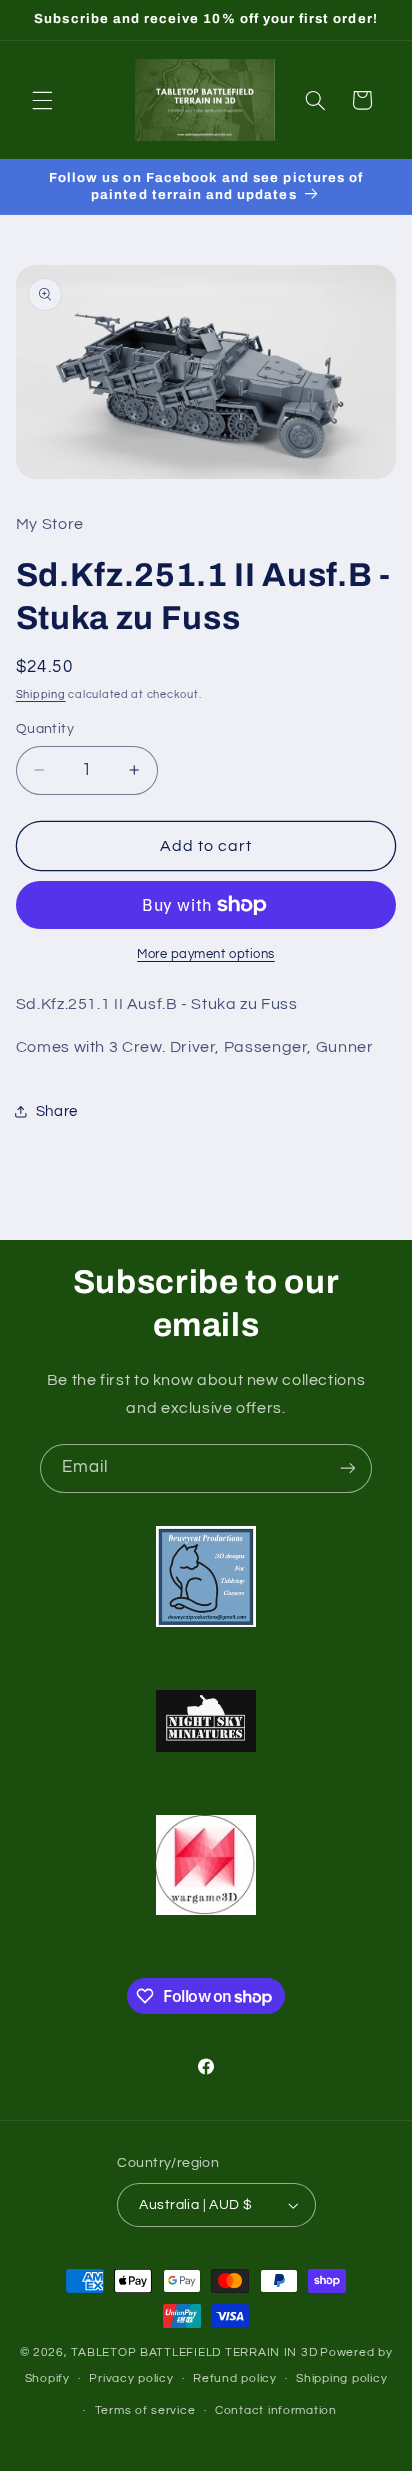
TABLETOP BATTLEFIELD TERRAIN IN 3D (194, 2352)
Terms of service (145, 2410)
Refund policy (235, 2378)
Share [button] (57, 1111)
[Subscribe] (348, 1468)
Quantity (45, 729)
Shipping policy (341, 2378)
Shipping (41, 694)
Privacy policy (131, 2378)
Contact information (276, 2410)
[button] (42, 100)
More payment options (206, 954)
